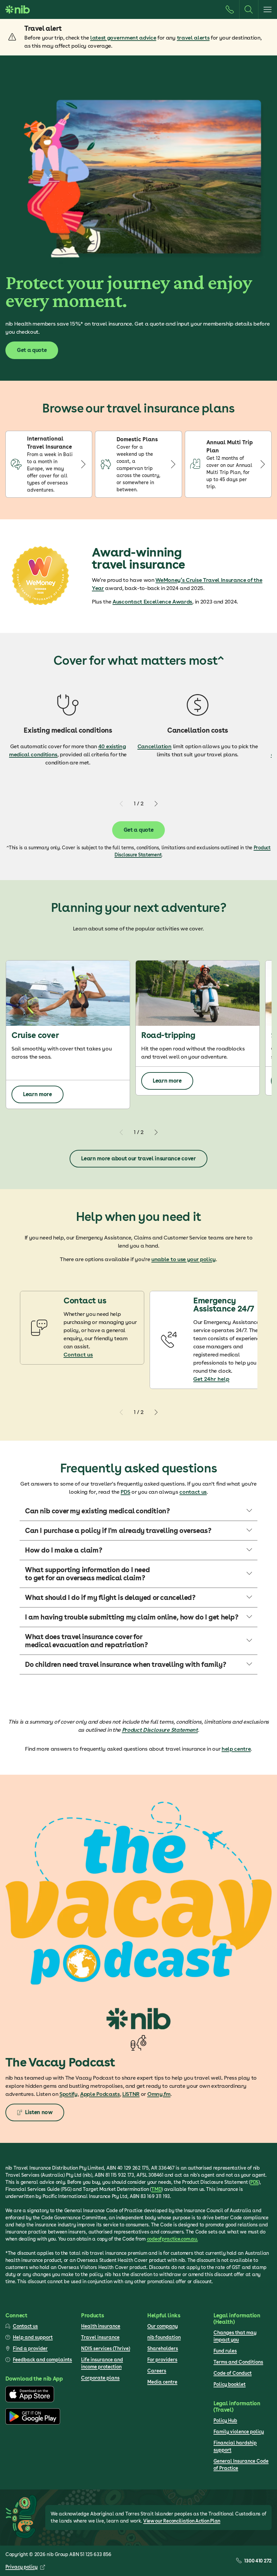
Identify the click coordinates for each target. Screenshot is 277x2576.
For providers (162, 2360)
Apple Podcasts (100, 2094)
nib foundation (164, 2337)
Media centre (162, 2382)
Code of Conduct (233, 2373)
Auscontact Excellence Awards (152, 602)
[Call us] (230, 9)
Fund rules (225, 2351)
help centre (236, 1749)
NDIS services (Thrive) (106, 2348)
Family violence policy (239, 2432)
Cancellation (155, 746)
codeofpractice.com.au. (172, 2239)
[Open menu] (268, 9)
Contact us (78, 1355)
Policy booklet (230, 2384)
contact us (193, 1492)
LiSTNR (131, 2094)
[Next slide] (156, 804)
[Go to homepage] (18, 9)
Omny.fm (159, 2094)
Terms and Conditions (238, 2362)
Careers (157, 2371)
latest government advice (123, 38)
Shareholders (163, 2348)
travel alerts (193, 38)
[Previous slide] (122, 804)
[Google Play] (33, 2423)
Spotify (69, 2094)
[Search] (249, 9)
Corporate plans (100, 2378)
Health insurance (101, 2326)
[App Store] (30, 2401)
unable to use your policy (184, 1259)
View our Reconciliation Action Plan (182, 2521)
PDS (125, 1492)
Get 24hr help (211, 1379)
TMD (156, 2189)
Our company (162, 2326)
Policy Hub (225, 2420)
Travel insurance (100, 2337)
